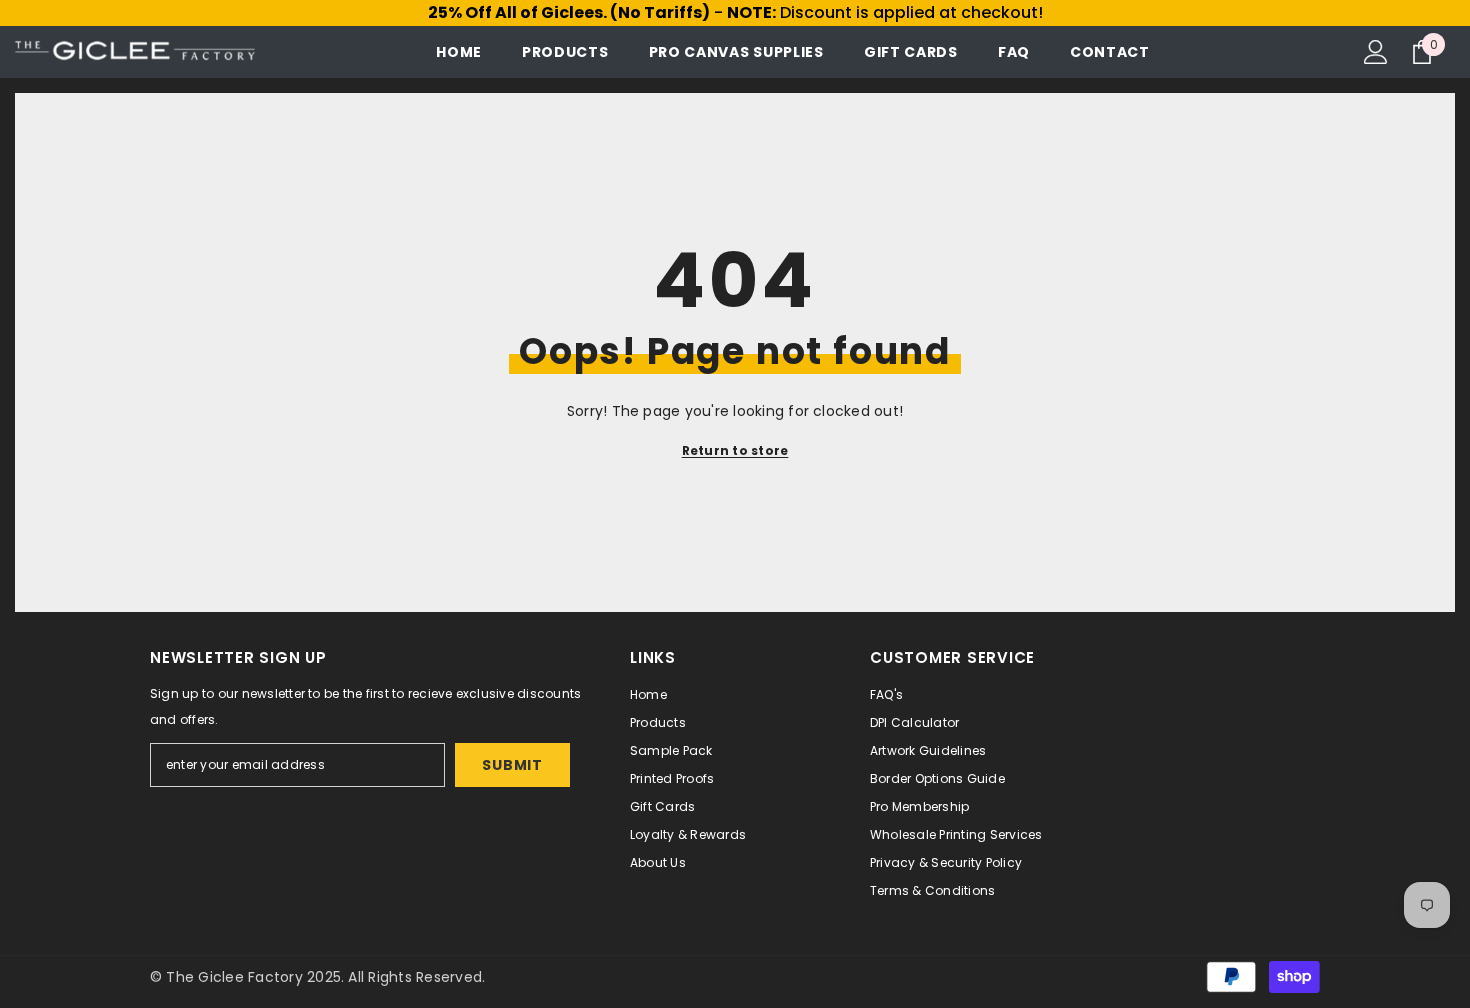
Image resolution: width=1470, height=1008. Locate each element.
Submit (512, 765)
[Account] (1376, 52)
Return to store (735, 450)
